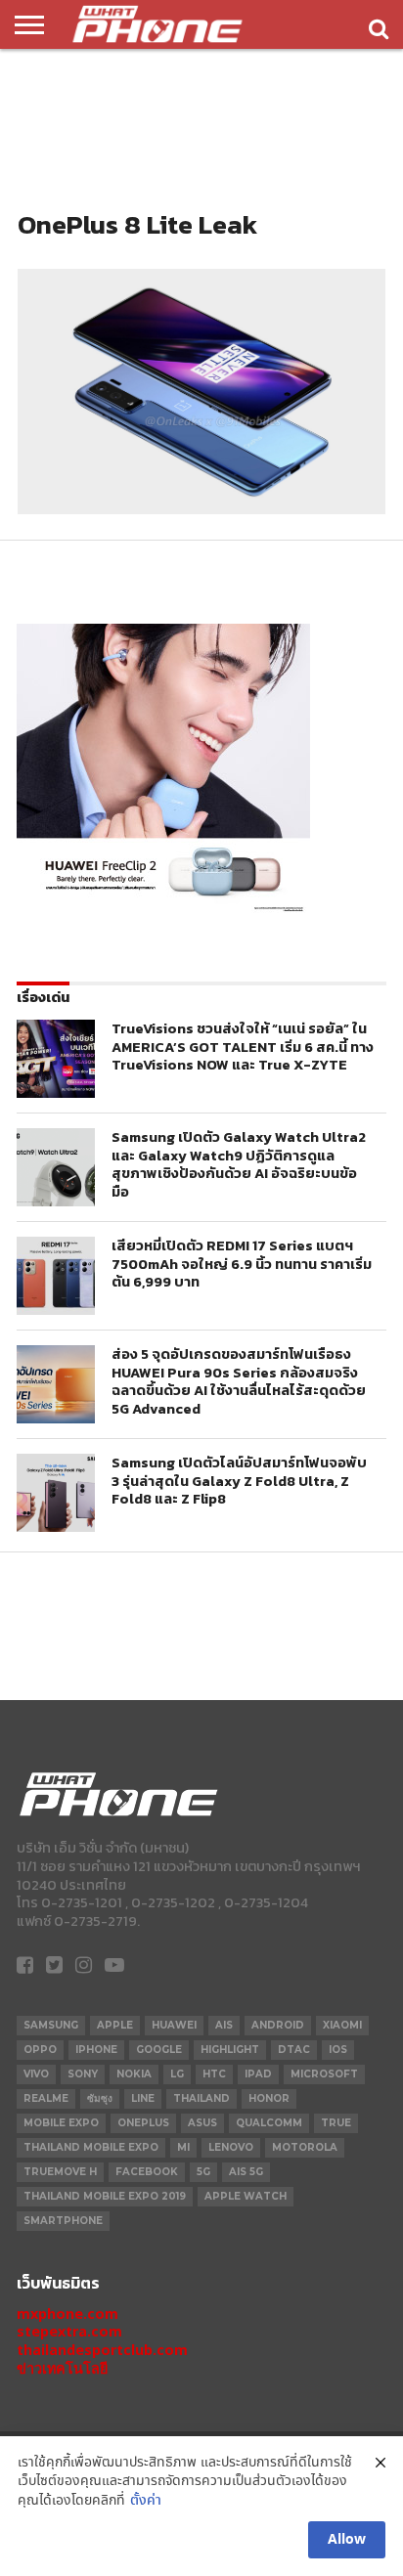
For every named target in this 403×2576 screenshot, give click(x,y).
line (143, 2098)
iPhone (96, 2050)
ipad (258, 2074)
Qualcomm (269, 2123)
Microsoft (324, 2074)
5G (203, 2172)
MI (183, 2147)
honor (269, 2098)
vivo (36, 2074)
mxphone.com (67, 2314)
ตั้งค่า (146, 2501)
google (159, 2050)
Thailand (201, 2098)
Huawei (174, 2025)
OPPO (40, 2050)
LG (177, 2074)
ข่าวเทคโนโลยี (62, 2368)
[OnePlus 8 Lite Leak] (201, 509)
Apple (115, 2025)
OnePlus (143, 2123)
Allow (347, 2540)
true (336, 2123)
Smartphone (63, 2221)
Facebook (147, 2172)
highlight (230, 2050)
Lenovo (231, 2147)
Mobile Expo (61, 2123)
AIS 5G (246, 2172)
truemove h (60, 2172)
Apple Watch (246, 2196)
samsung (51, 2025)
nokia (134, 2074)
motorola (305, 2147)
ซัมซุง (100, 2098)
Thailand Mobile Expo (91, 2147)
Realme (46, 2098)
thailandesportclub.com (102, 2350)
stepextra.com (69, 2331)
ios (338, 2050)
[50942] (163, 912)
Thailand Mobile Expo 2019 (105, 2196)
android (278, 2025)
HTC (214, 2074)
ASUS (202, 2123)
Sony (83, 2074)
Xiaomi (342, 2025)
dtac (294, 2050)
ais (224, 2025)
